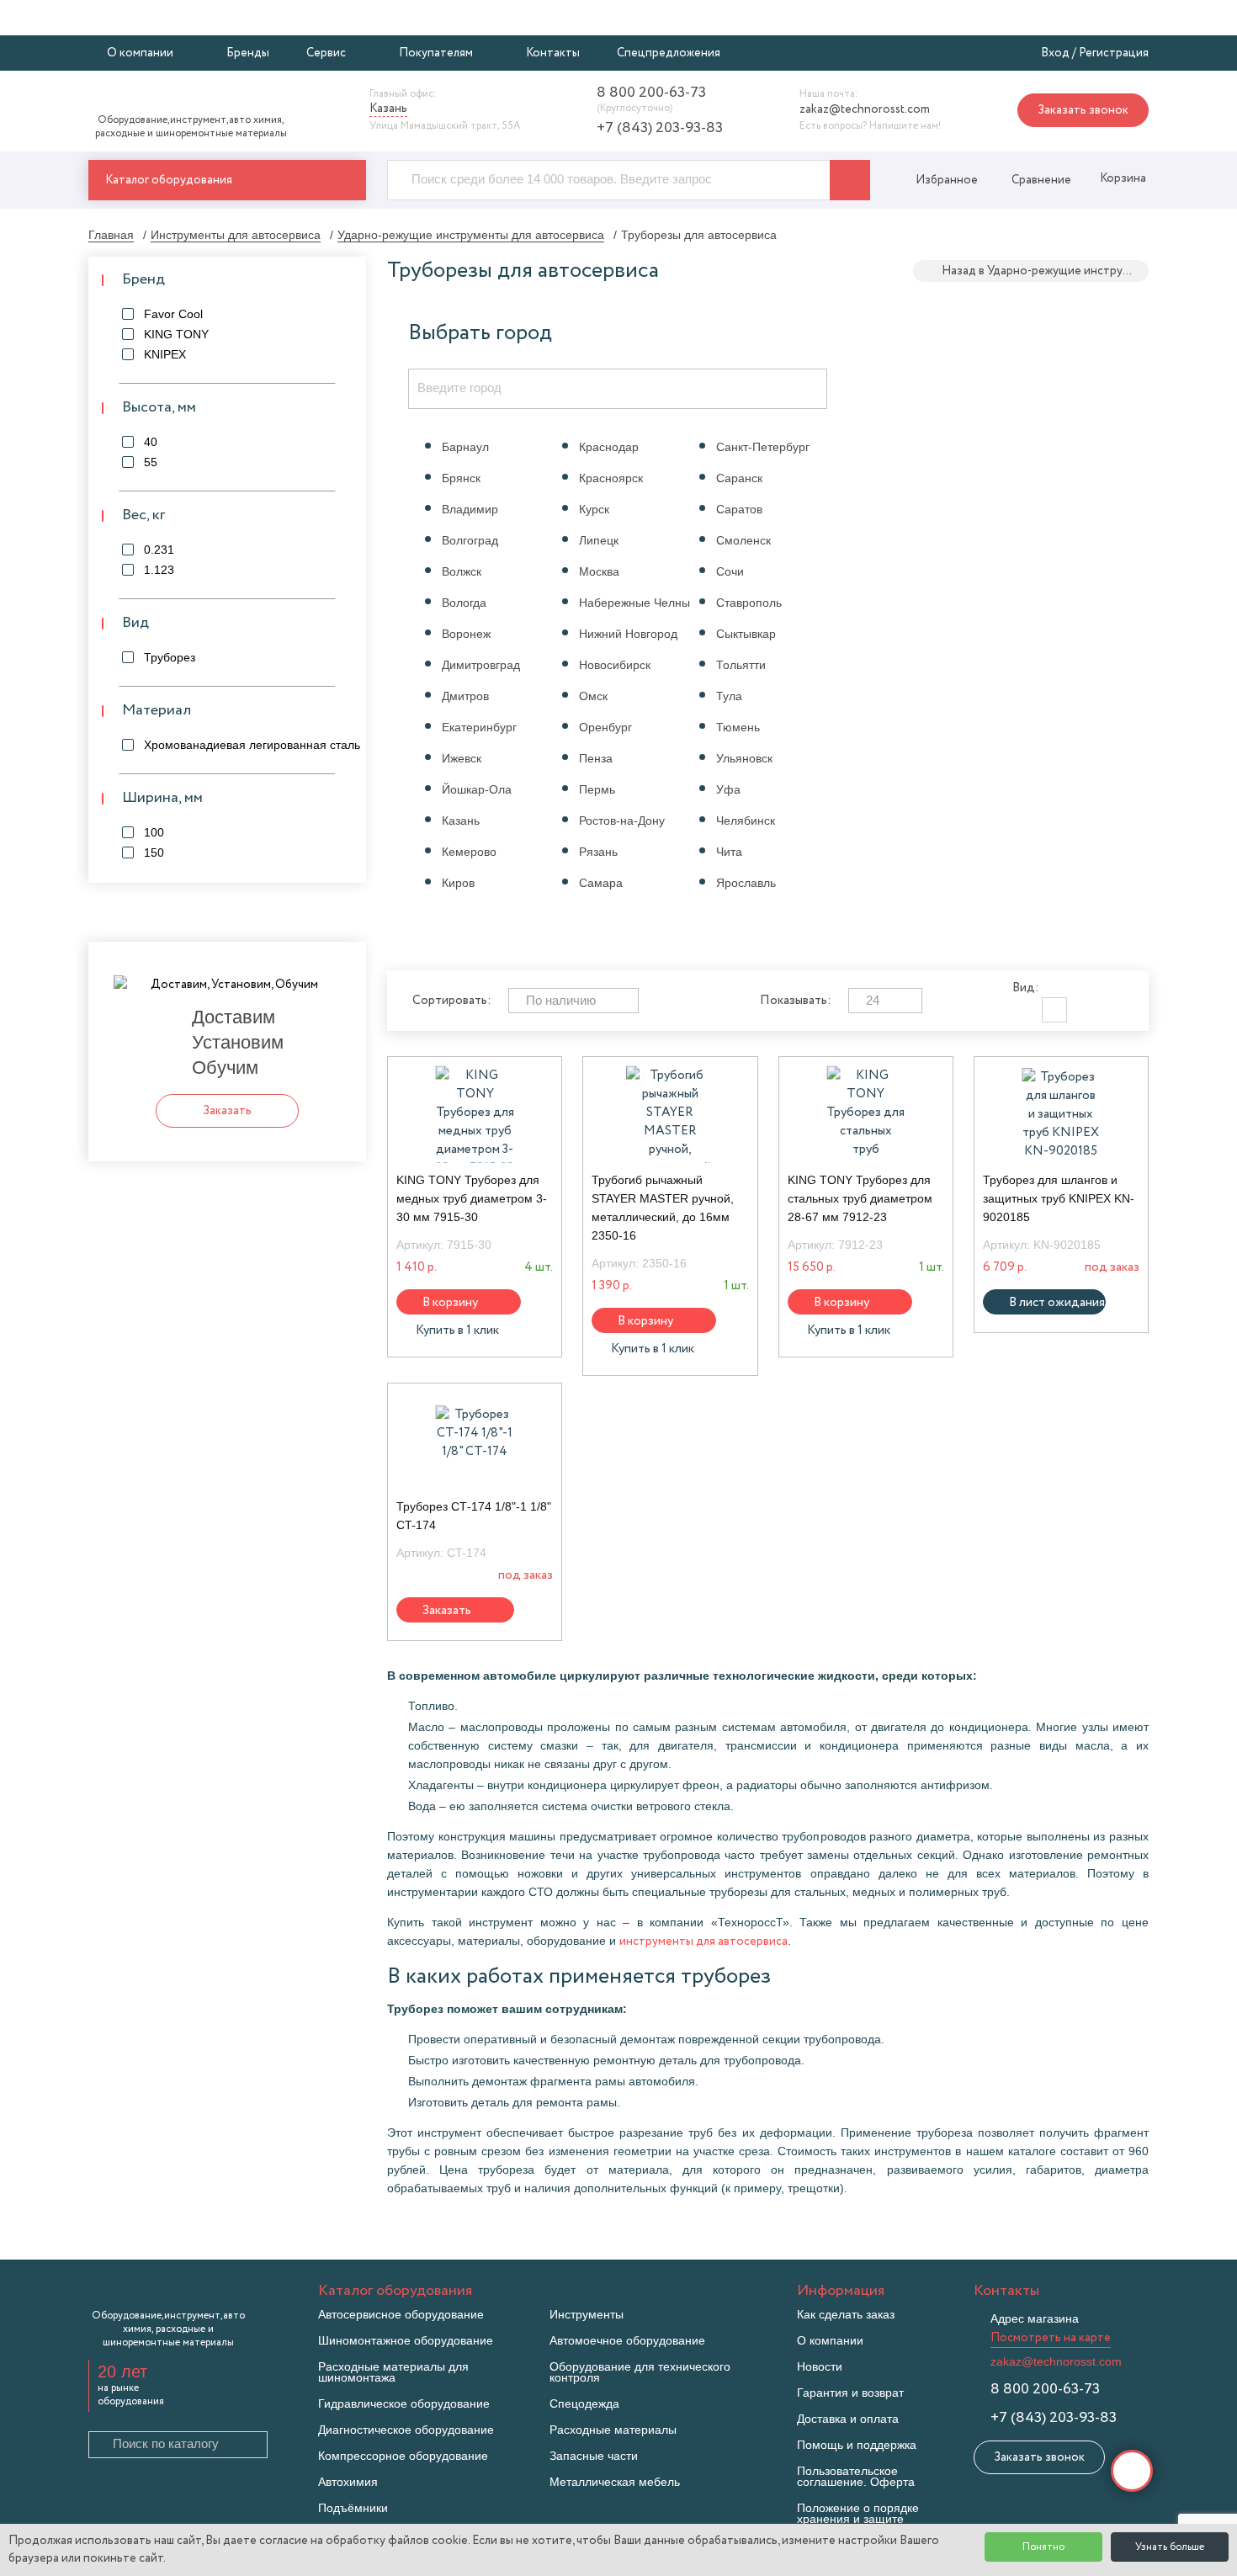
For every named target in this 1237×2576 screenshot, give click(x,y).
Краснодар (609, 447)
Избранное (947, 180)
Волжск (462, 571)
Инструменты (587, 2315)
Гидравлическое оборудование (404, 2404)
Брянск (461, 478)
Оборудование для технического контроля (640, 2372)
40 (151, 442)
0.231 (159, 550)
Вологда (464, 603)
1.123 (159, 570)
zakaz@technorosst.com (865, 109)
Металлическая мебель (615, 2482)
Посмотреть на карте (1051, 2338)
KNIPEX (165, 354)
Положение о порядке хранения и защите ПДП (858, 2519)
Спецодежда (584, 2404)
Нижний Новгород (628, 634)
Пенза (596, 758)
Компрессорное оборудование (403, 2456)
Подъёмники (353, 2508)
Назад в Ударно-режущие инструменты (1045, 271)
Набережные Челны (634, 603)
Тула (729, 696)
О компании (830, 2341)
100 (154, 832)
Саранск (739, 478)
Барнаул (465, 447)
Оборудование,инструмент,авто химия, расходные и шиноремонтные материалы (191, 127)
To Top (1132, 2471)
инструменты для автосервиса (703, 1941)
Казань (461, 821)
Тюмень (738, 727)
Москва (599, 571)
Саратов (739, 509)
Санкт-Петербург (763, 447)
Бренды (248, 53)
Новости (820, 2367)
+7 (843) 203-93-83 (660, 128)
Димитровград (481, 665)
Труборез (170, 657)
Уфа (728, 789)
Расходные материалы (613, 2430)
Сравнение (1041, 180)
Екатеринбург (479, 727)
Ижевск (462, 758)
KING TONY (176, 334)
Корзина (1122, 178)
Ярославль (746, 883)
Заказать (447, 1610)
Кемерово (469, 852)
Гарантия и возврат (850, 2393)
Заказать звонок (1083, 110)
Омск (593, 696)
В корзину (450, 1302)
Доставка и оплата (848, 2419)
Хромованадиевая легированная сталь (252, 745)
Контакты (553, 53)
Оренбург (605, 727)
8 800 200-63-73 (651, 93)
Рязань (598, 852)
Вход (1055, 53)
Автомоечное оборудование (627, 2341)
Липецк (599, 540)
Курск (594, 509)
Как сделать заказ (846, 2315)
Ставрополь (749, 603)
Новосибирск (615, 665)
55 (151, 462)
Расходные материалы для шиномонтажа (393, 2372)
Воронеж (466, 634)
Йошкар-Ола (477, 789)
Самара (601, 883)
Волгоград (470, 540)
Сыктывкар (746, 634)
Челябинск (746, 821)
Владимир (470, 509)
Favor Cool (173, 314)
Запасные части (594, 2456)
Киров (458, 883)
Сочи (730, 571)
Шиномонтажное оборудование (406, 2341)
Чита (729, 852)
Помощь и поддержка (857, 2445)
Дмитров (465, 696)
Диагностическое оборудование (406, 2430)
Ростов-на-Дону (622, 821)
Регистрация (1114, 53)
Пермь (597, 789)
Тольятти (741, 665)
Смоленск (743, 540)
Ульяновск (744, 758)
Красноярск (611, 478)
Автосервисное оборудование (401, 2315)
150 (154, 852)
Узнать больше (1170, 2547)
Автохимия (348, 2482)
